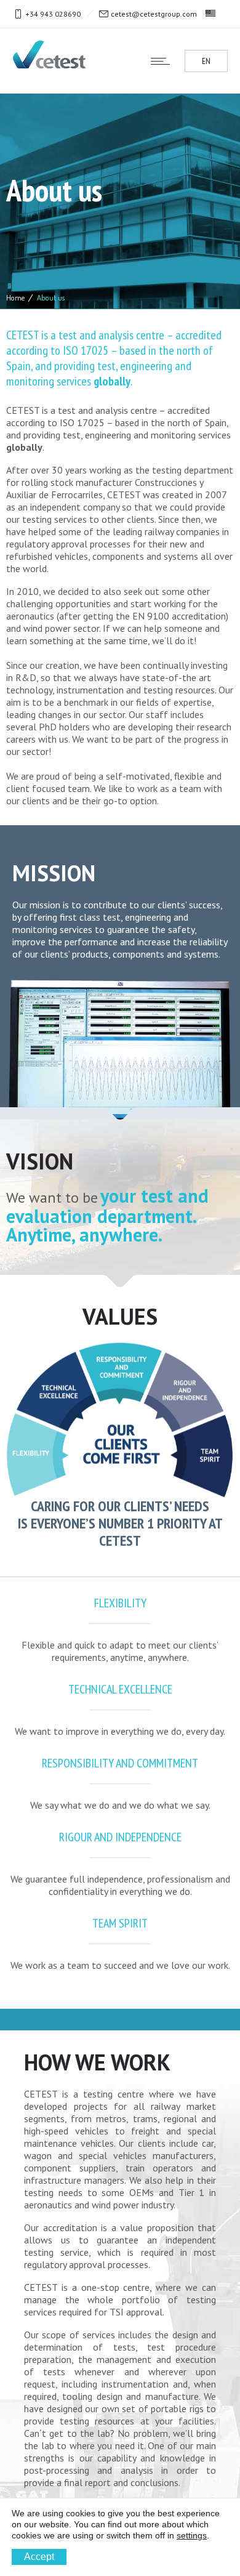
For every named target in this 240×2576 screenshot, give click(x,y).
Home (15, 297)
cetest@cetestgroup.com (154, 14)
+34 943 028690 (53, 14)
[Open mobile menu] (163, 61)
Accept (39, 2557)
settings (192, 2535)
